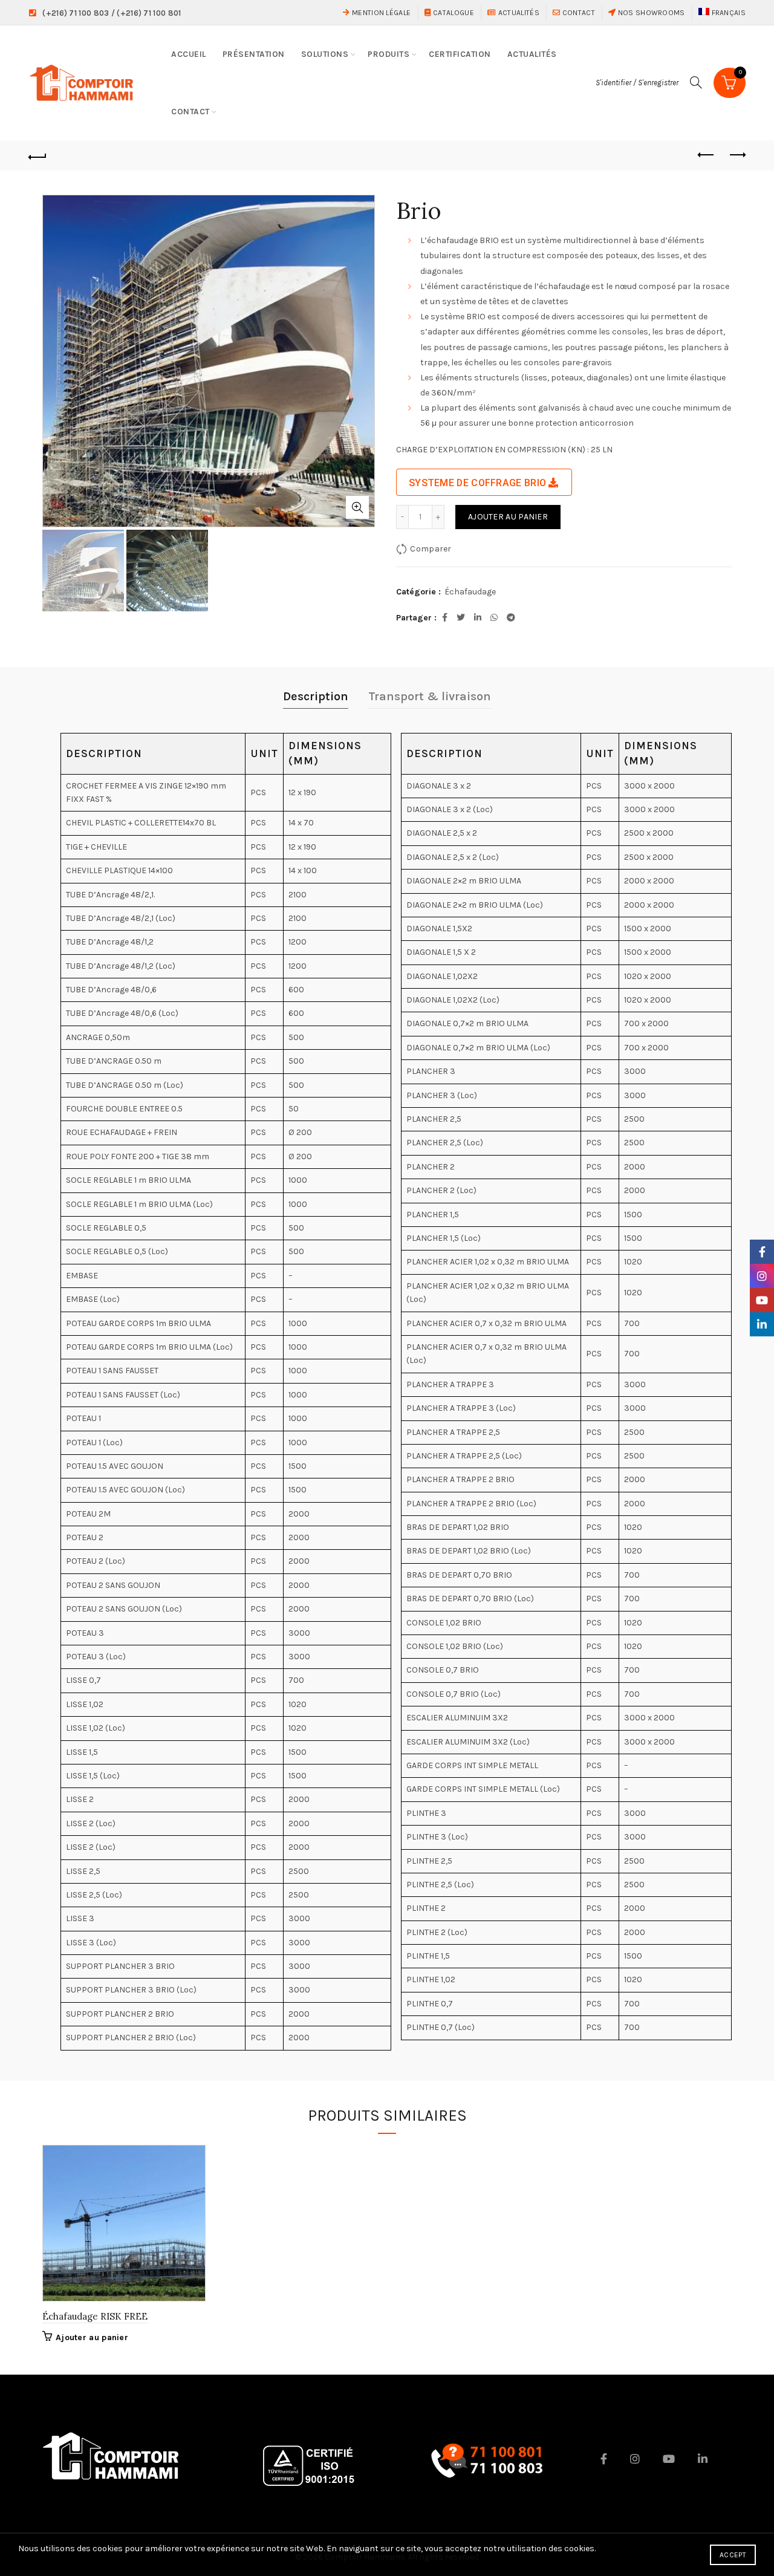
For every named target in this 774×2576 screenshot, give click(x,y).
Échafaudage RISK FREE (95, 2316)
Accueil (189, 54)
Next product (737, 155)
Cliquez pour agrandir (357, 507)
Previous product (706, 155)
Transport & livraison (430, 696)
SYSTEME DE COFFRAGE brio (477, 483)
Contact (577, 13)
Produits (389, 54)
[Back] (37, 155)
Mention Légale (380, 13)
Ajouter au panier (508, 517)
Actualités (518, 13)
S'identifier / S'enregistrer (637, 83)
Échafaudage (470, 592)
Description (316, 696)
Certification (460, 54)
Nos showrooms (650, 13)
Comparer (431, 549)
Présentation (254, 54)
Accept (733, 2555)
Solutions (325, 54)
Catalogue (453, 13)
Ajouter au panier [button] (92, 2337)
